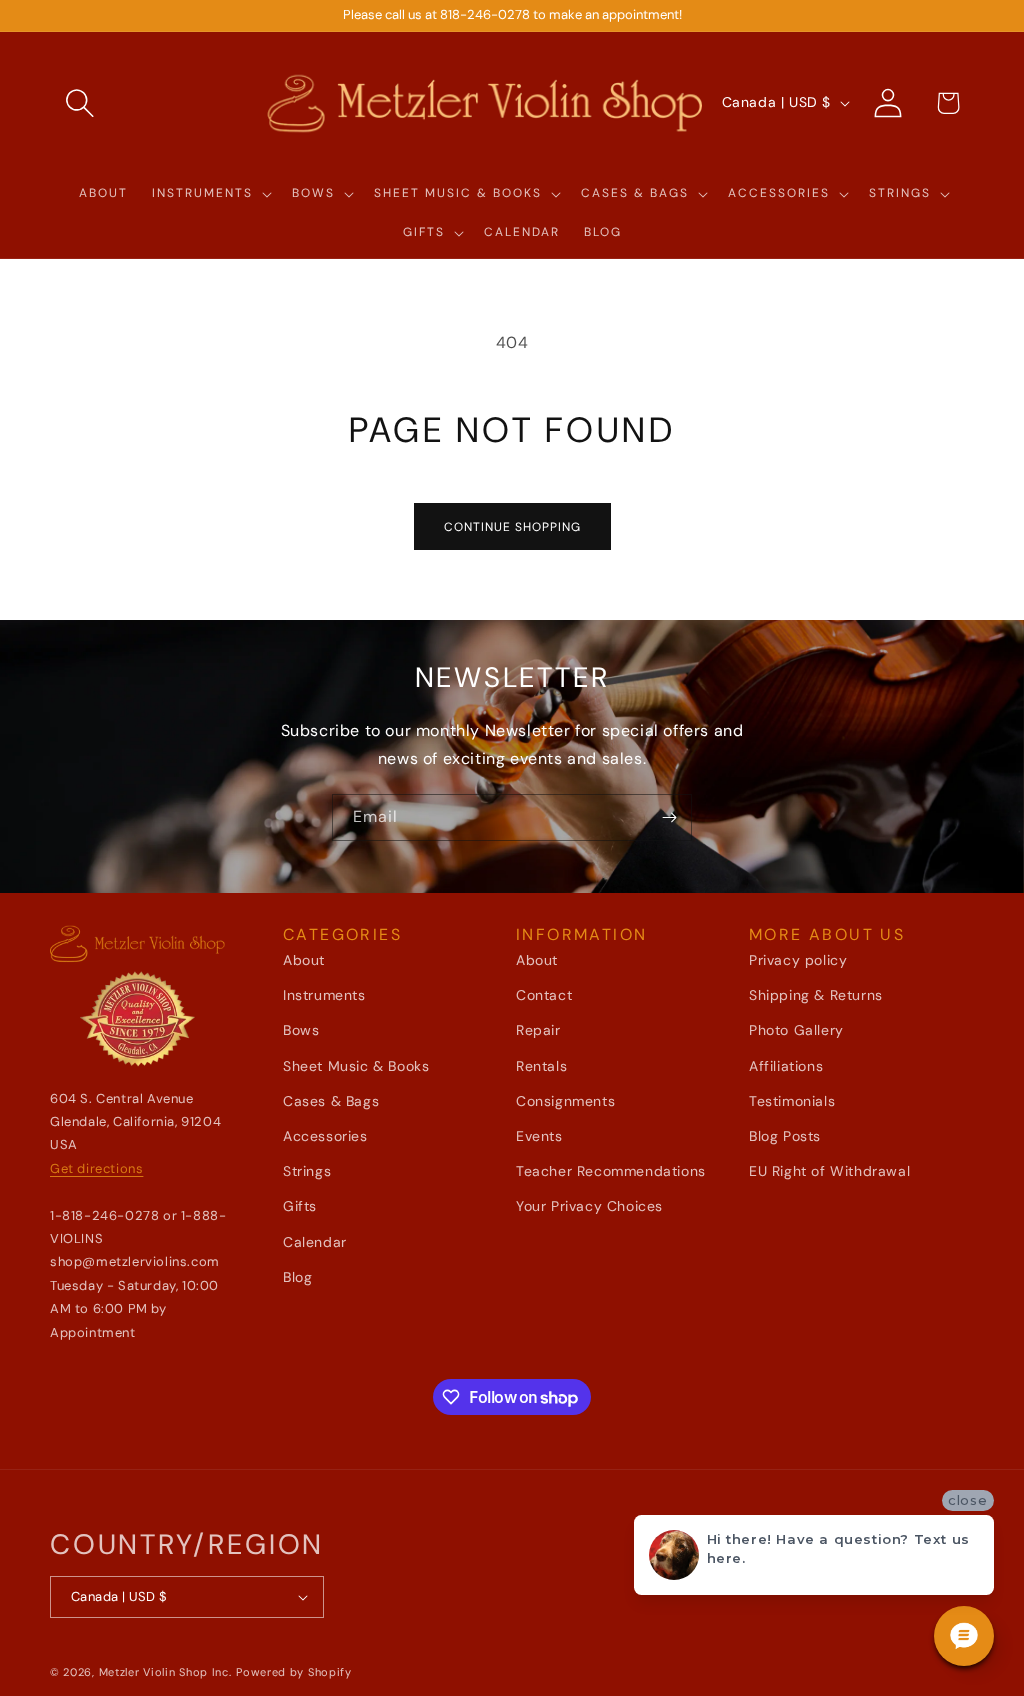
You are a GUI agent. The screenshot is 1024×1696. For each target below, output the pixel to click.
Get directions (96, 1168)
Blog (297, 1277)
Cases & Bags (331, 1101)
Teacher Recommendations (611, 1171)
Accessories (325, 1136)
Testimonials (792, 1101)
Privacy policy (798, 960)
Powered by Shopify (294, 1672)
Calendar (315, 1242)
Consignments (565, 1101)
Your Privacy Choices (589, 1206)
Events (539, 1136)
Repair (538, 1030)
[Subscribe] (669, 817)
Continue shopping (512, 527)
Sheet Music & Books (356, 1066)
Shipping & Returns (816, 995)
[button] (80, 103)
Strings (307, 1171)
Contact (544, 995)
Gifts (300, 1206)
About (304, 960)
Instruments (324, 995)
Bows (301, 1030)
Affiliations (786, 1066)
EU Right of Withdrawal (829, 1171)
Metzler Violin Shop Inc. (165, 1672)
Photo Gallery (796, 1030)
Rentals (541, 1066)
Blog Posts (785, 1136)
